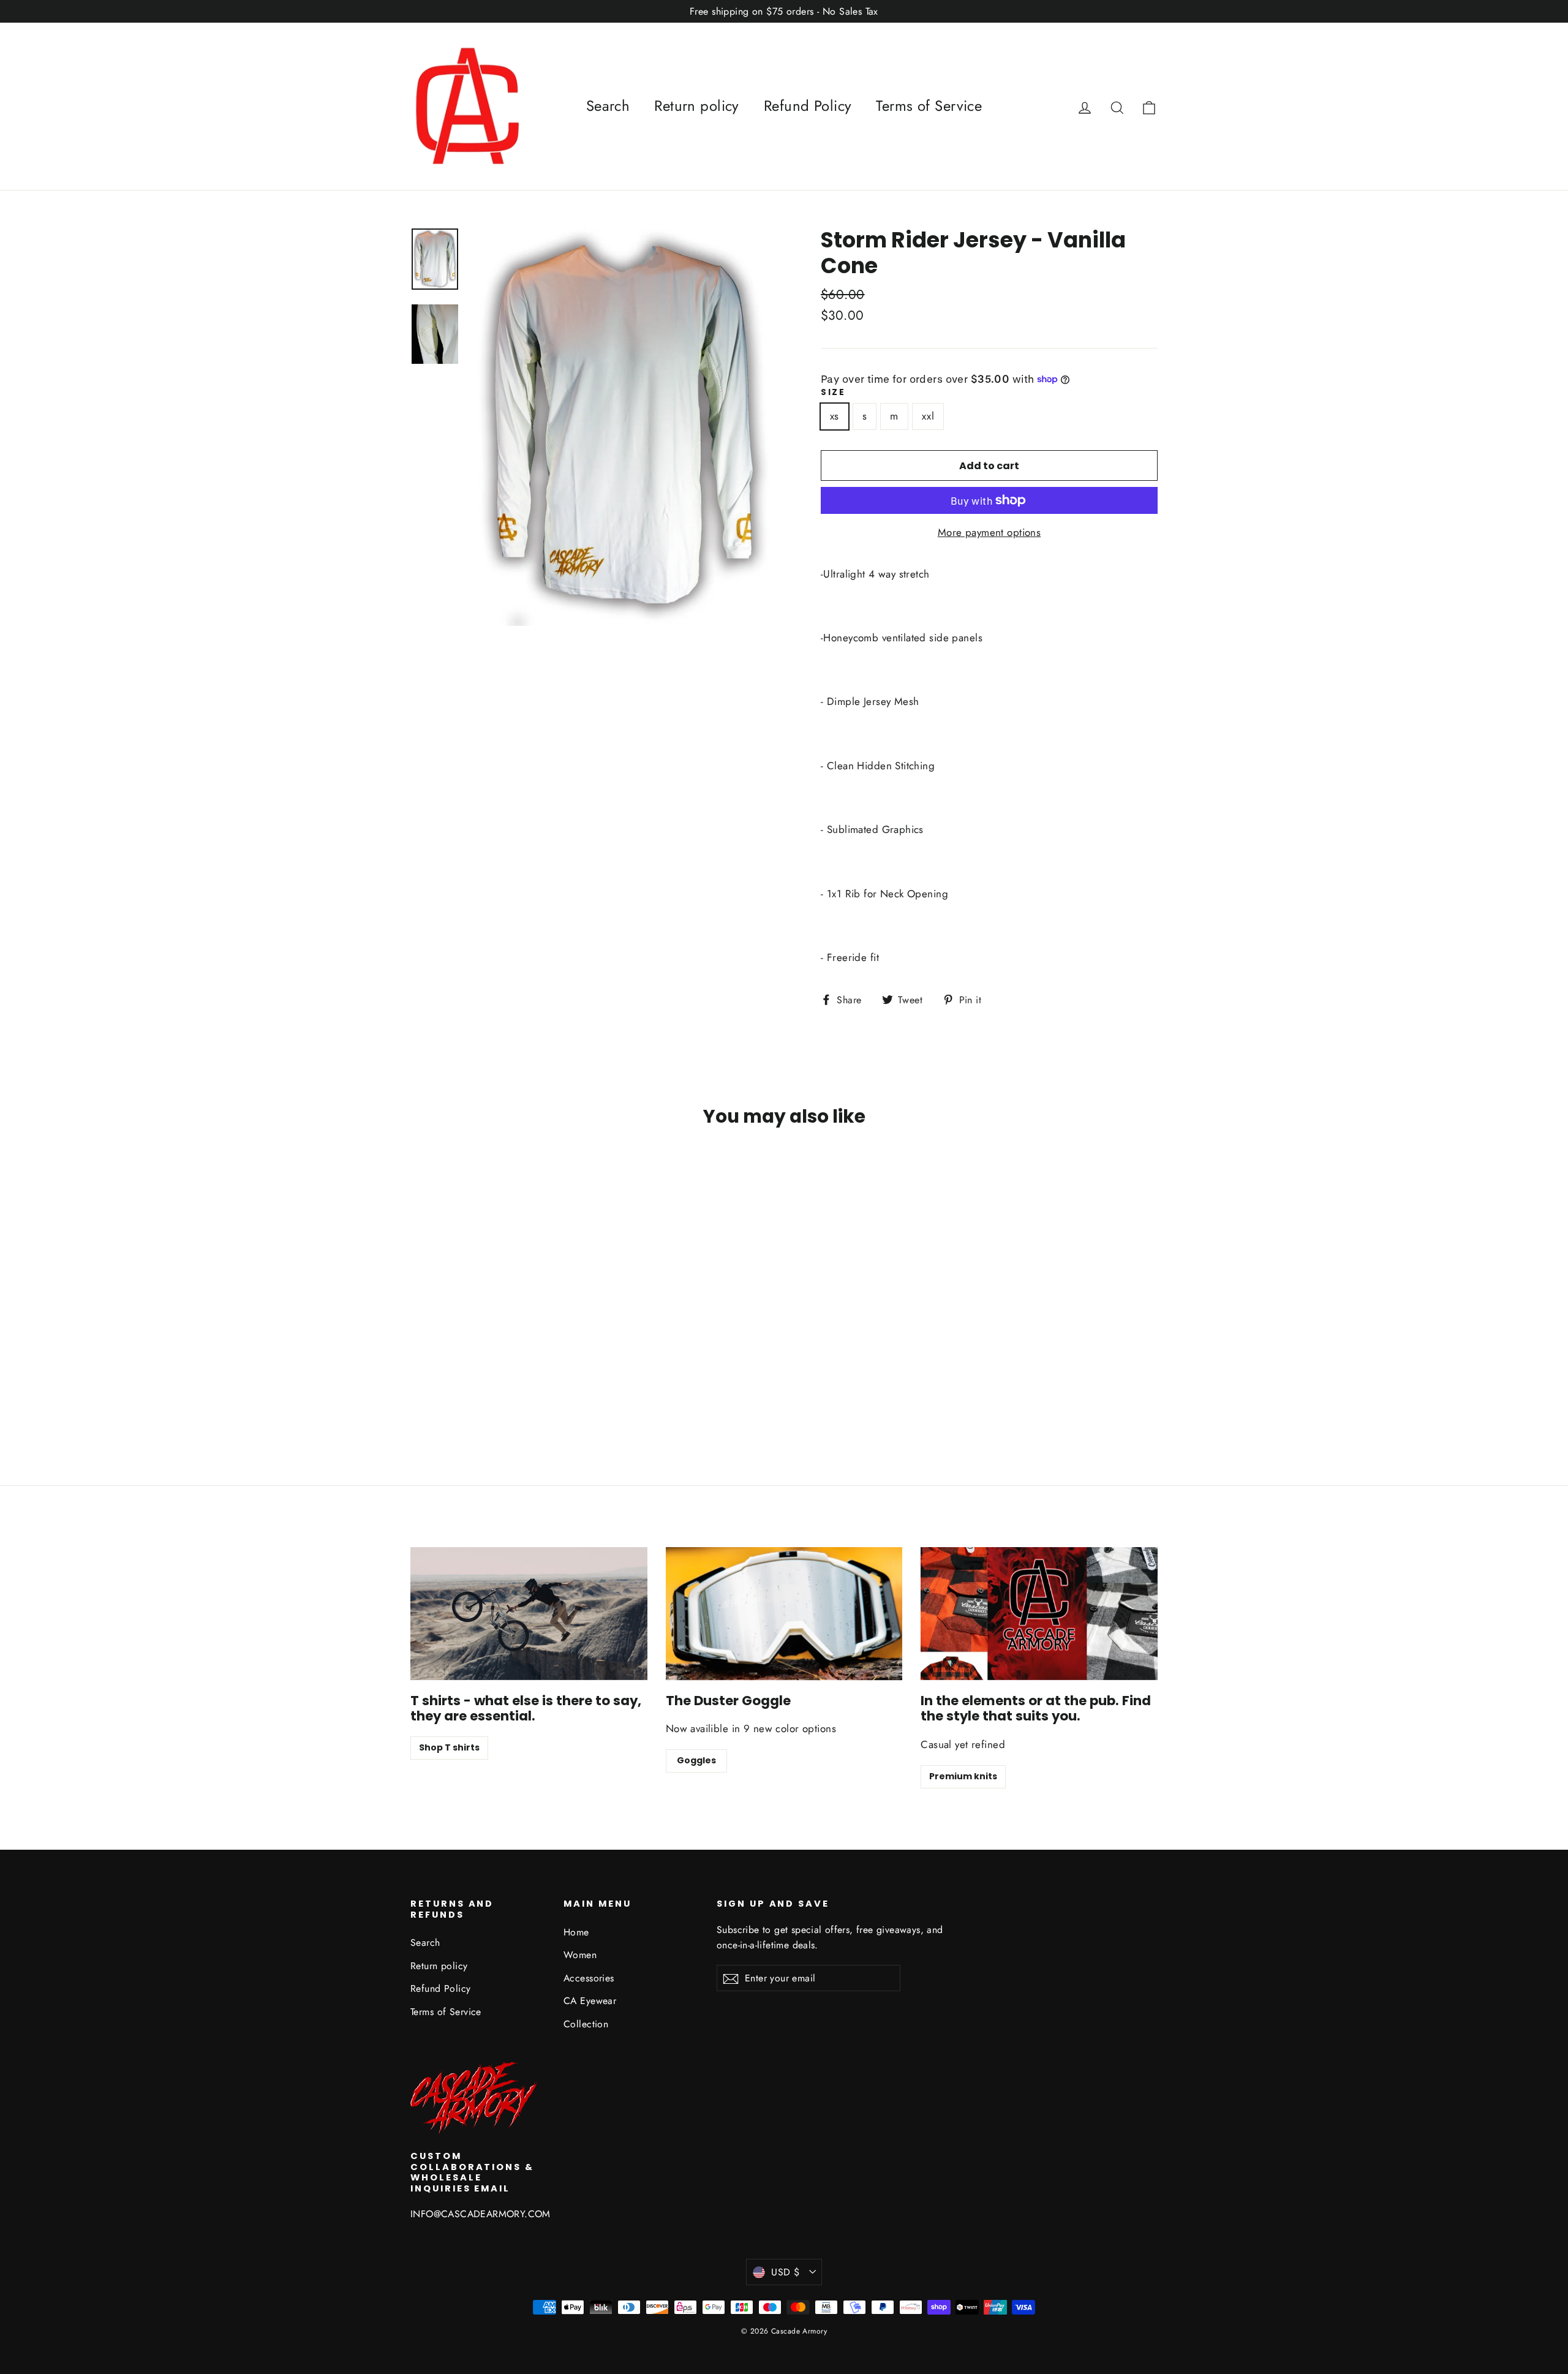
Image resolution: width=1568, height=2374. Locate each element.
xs (835, 416)
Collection (586, 2024)
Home (576, 1932)
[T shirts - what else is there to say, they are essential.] (529, 1614)
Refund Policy (808, 106)
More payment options (989, 532)
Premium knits (963, 1776)
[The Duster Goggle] (784, 1614)
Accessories (589, 1978)
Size (833, 393)
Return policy (697, 106)
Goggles (696, 1760)
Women (580, 1955)
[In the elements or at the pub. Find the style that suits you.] (1039, 1614)
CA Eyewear (590, 2001)
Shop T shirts (449, 1747)
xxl (928, 416)
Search (608, 106)
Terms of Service (929, 106)
